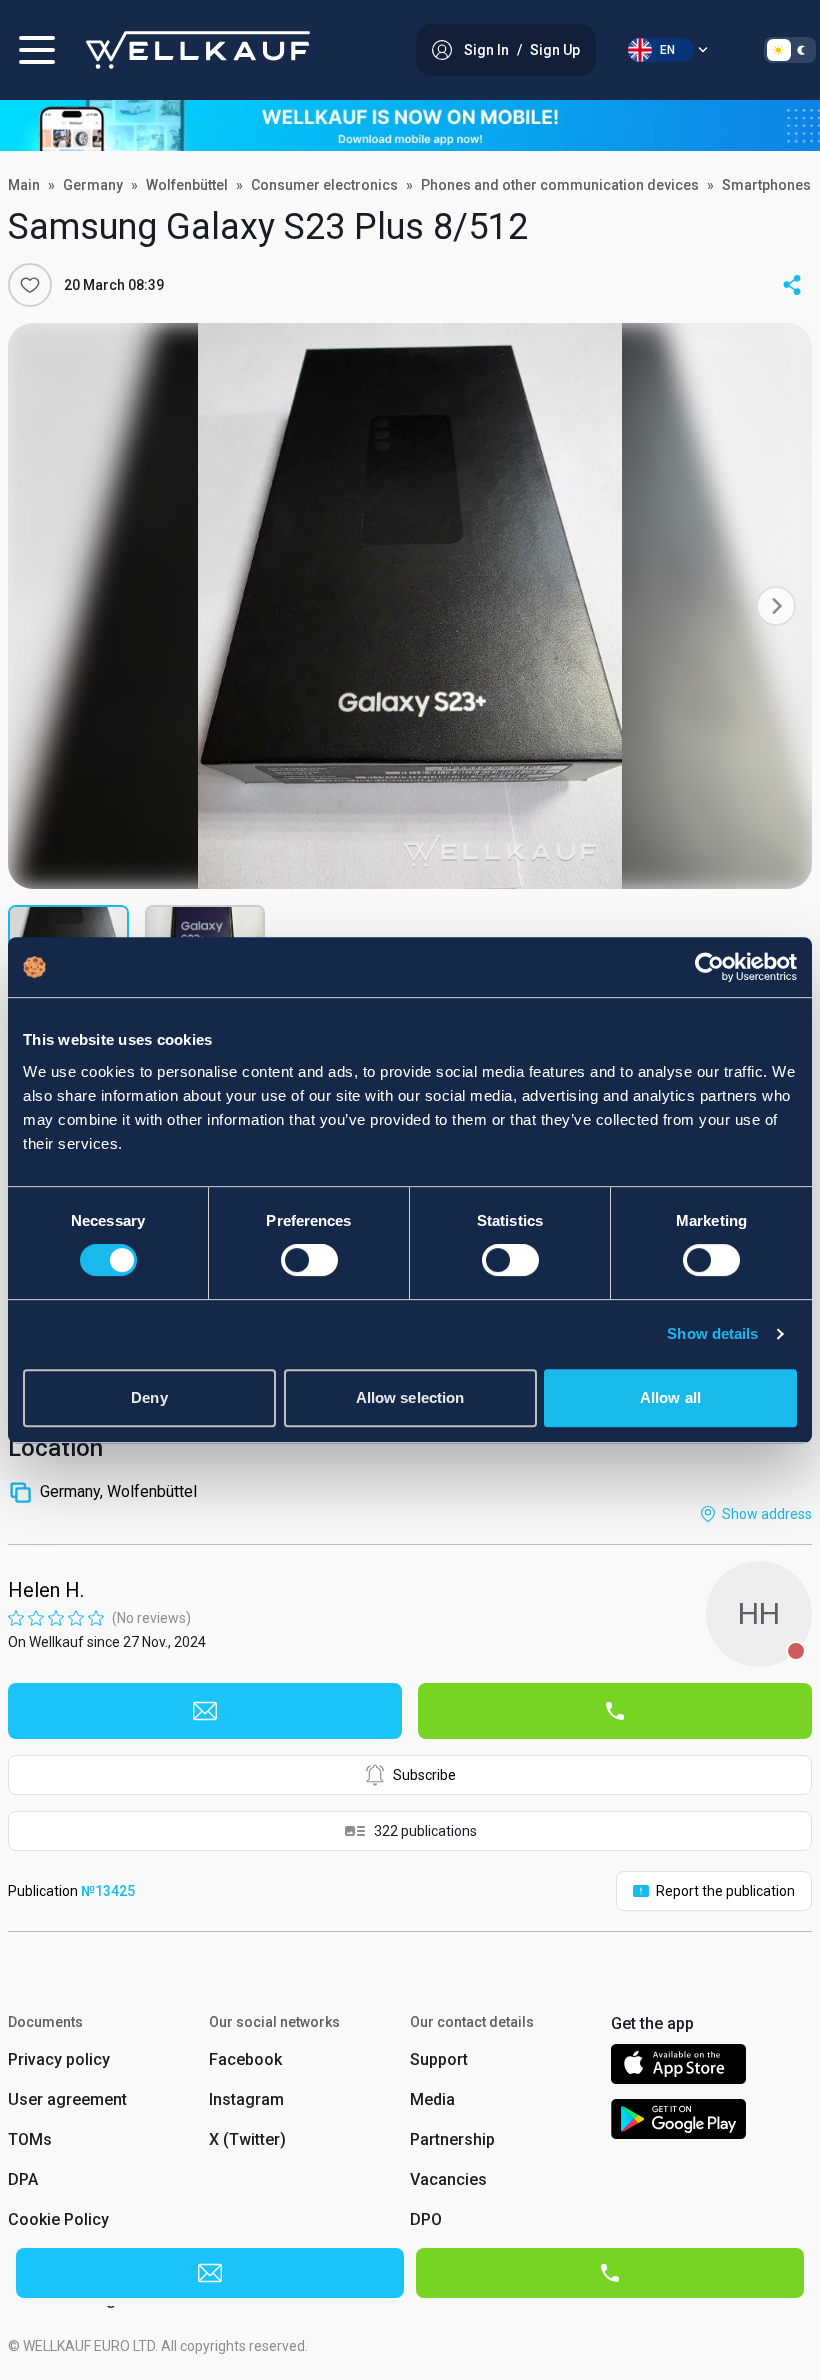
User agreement (67, 2099)
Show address (767, 1514)
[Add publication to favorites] (30, 285)
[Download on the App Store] (678, 2067)
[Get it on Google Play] (679, 2122)
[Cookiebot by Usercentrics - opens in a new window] (709, 967)
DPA (23, 2179)
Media (432, 2099)
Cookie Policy (58, 2219)
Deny (149, 1397)
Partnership (452, 2139)
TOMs (30, 2139)
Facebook (245, 2059)
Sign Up (555, 50)
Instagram (246, 2099)
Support (439, 2059)
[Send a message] (205, 1711)
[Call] (615, 1711)
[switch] (309, 1260)
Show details (712, 1333)
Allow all (670, 1397)
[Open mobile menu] (37, 50)
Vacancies (448, 2179)
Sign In (486, 50)
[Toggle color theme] (790, 50)
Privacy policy (59, 2059)
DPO (426, 2219)
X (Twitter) (247, 2139)
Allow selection (410, 1397)
